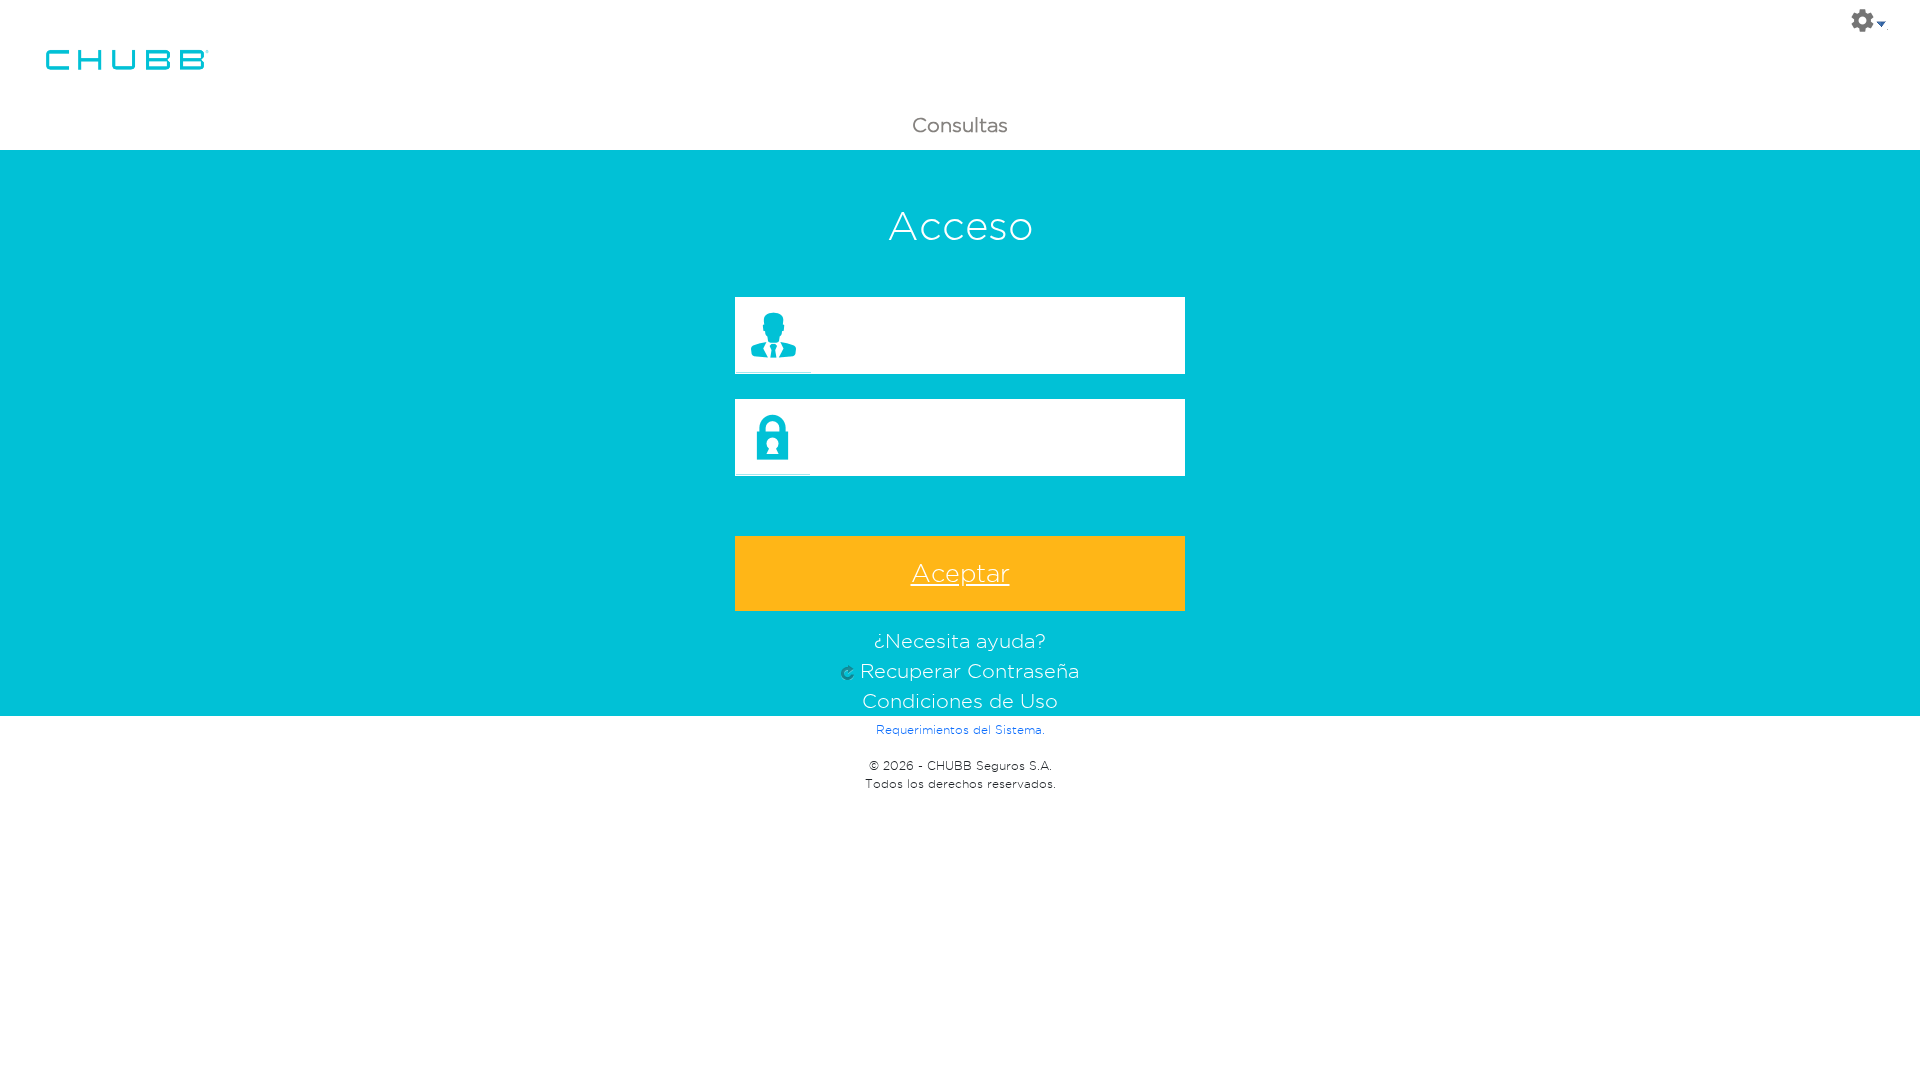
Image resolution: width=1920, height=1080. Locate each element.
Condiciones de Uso (960, 701)
